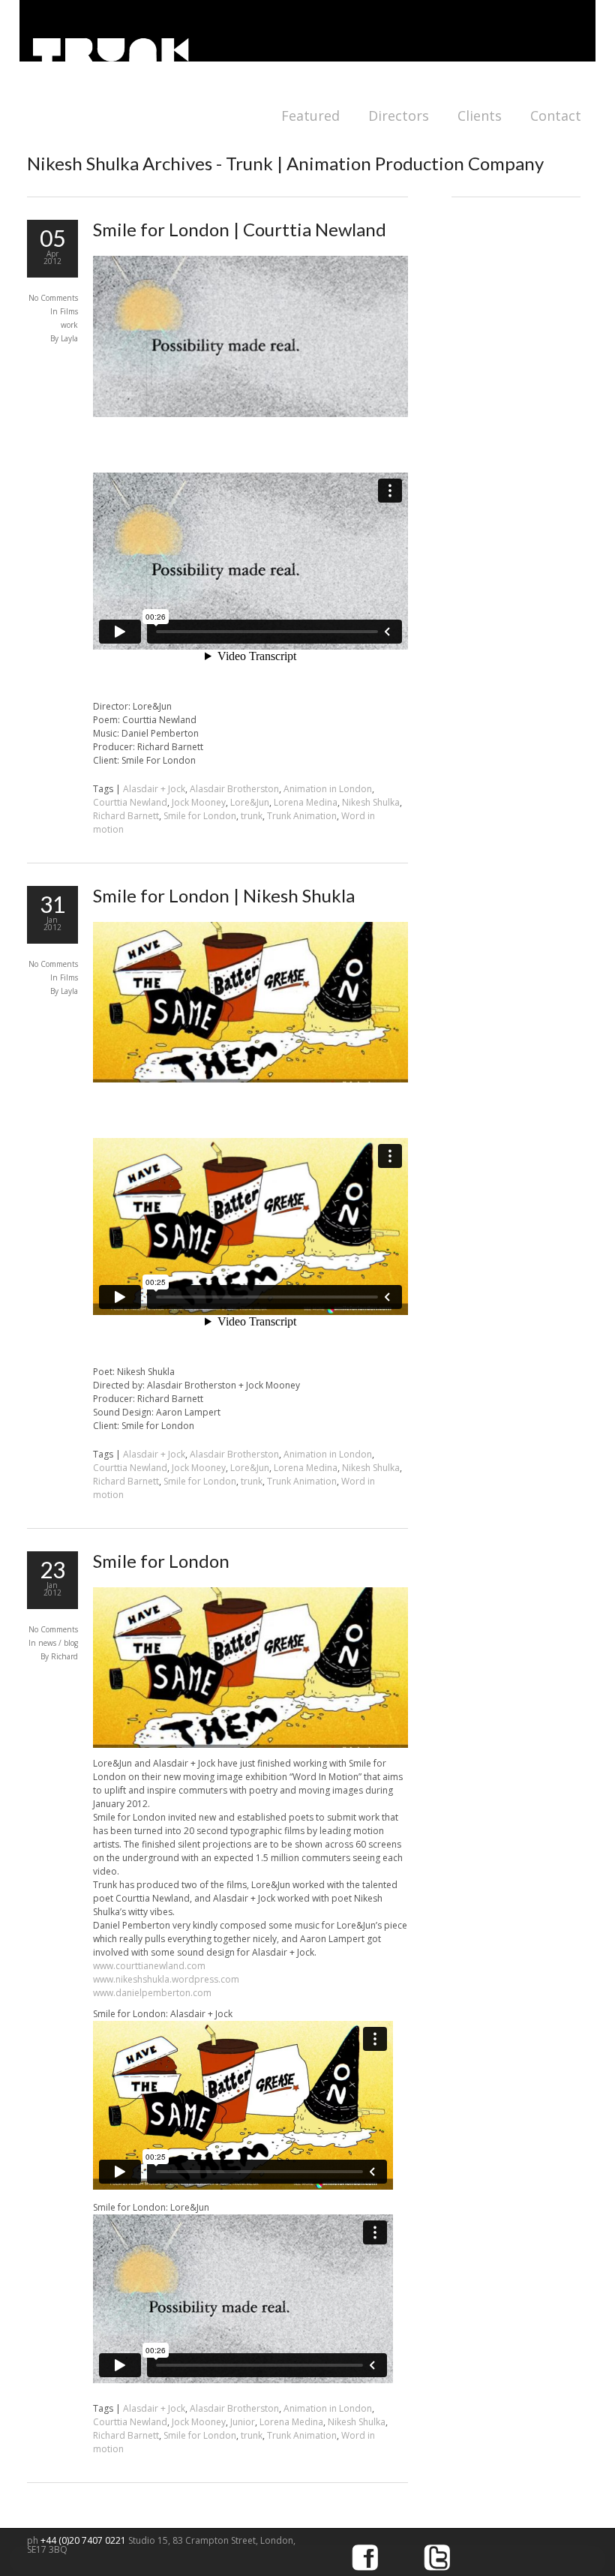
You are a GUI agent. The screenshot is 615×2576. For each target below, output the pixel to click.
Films (69, 311)
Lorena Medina (306, 802)
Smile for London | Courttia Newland (240, 229)
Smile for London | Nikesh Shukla (224, 895)
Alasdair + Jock (154, 789)
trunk (252, 816)
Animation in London (328, 789)
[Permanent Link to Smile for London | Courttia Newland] (250, 414)
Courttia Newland (130, 802)
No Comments (53, 298)
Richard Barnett (126, 816)
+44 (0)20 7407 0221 (84, 2540)
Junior (243, 2422)
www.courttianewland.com (149, 1966)
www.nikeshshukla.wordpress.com (166, 1979)
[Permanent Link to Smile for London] (250, 1744)
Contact (556, 116)
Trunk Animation (302, 816)
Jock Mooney (199, 802)
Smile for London (200, 816)
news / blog (58, 1643)
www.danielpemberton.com (152, 1993)
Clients (480, 116)
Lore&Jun (250, 802)
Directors (399, 116)
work (69, 325)
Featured (310, 116)
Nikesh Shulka (371, 802)
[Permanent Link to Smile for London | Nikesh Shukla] (250, 1079)
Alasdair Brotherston (234, 789)
